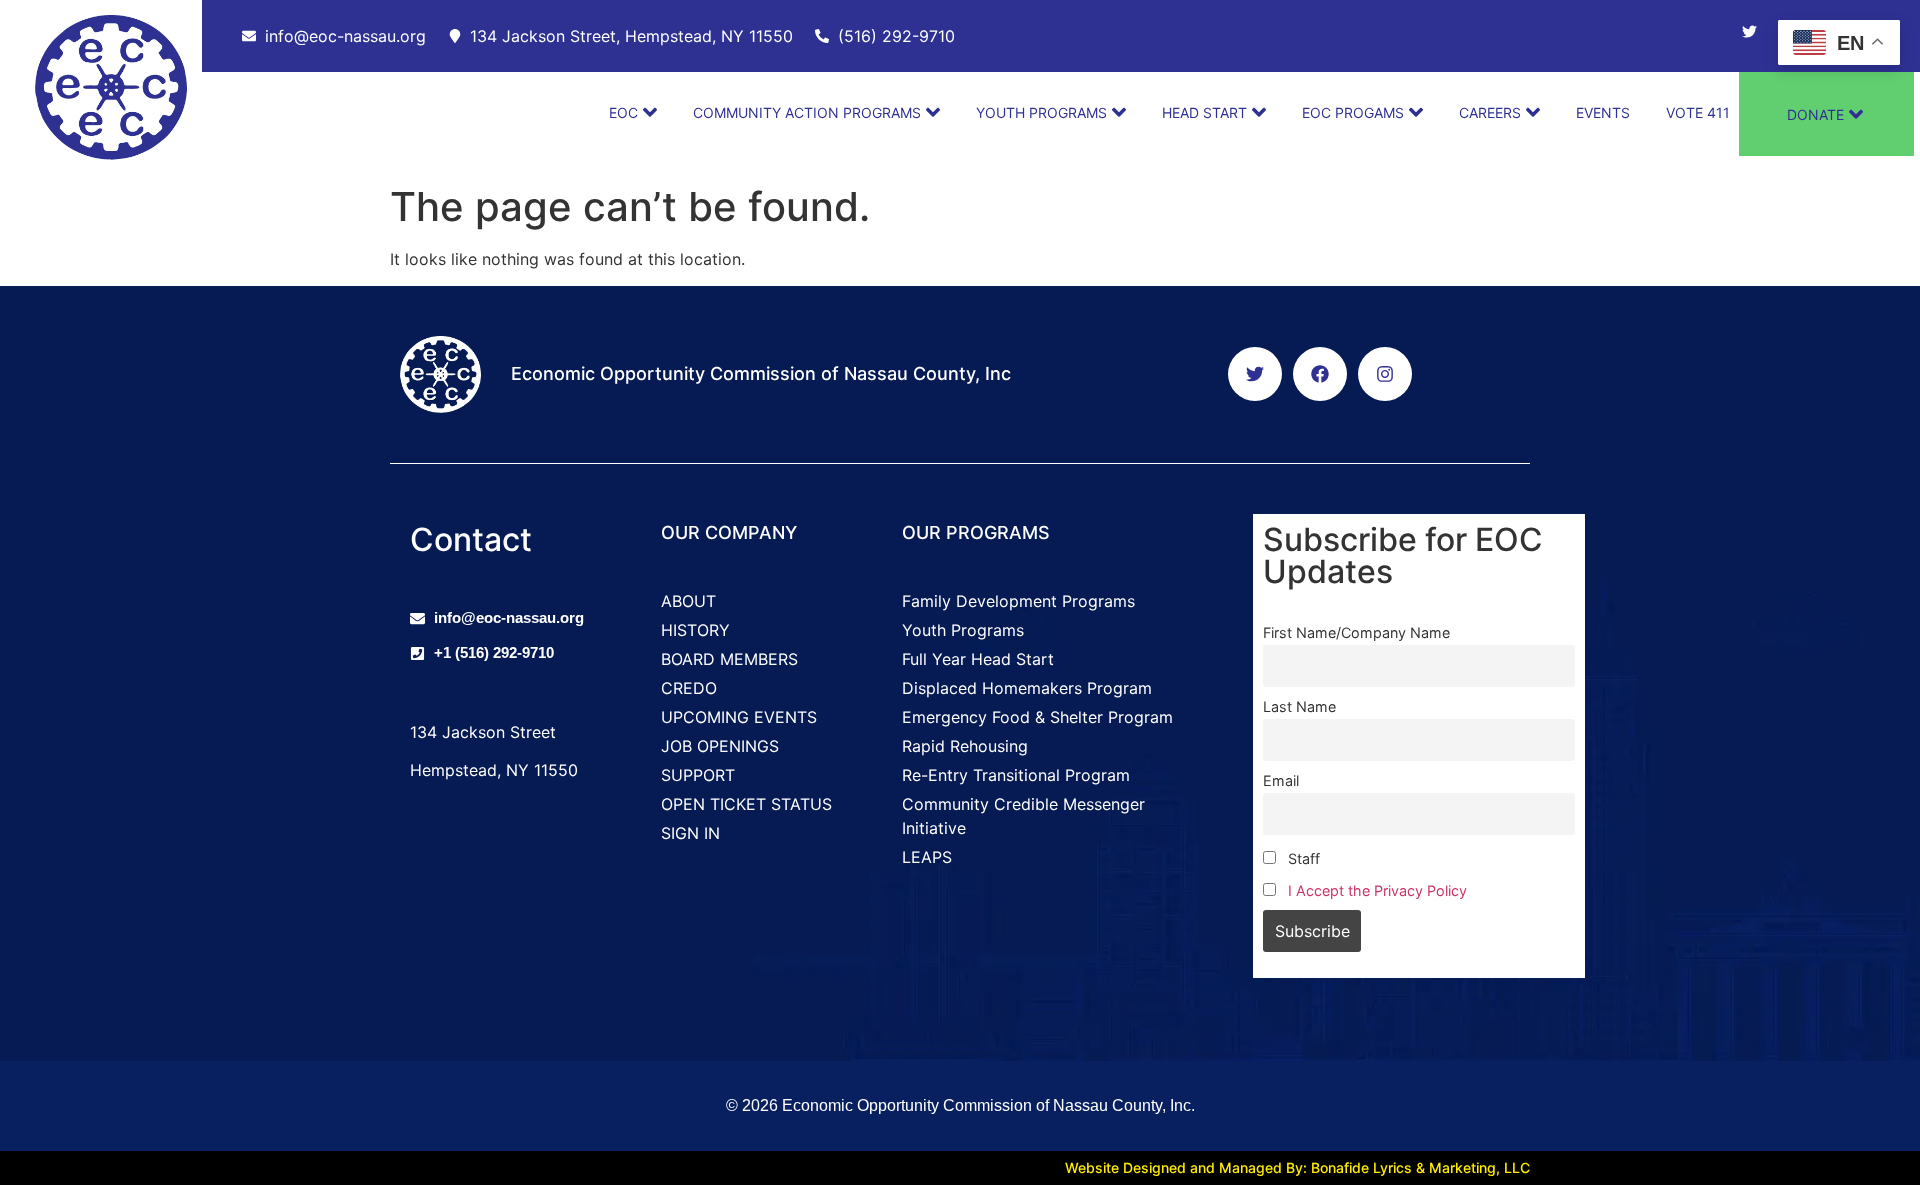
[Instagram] (1385, 374)
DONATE (1815, 114)
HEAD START (1204, 112)
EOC (623, 112)
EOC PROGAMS (1353, 112)
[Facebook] (1320, 374)
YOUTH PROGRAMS (1041, 112)
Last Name (1299, 706)
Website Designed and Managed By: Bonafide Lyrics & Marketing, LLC (1297, 1167)
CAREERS (1490, 112)
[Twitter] (1749, 31)
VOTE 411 (1698, 112)
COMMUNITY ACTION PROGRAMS (807, 112)
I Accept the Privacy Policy (1377, 890)
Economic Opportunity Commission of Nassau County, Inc (761, 373)
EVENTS (1603, 112)
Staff (1302, 858)
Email (1281, 780)
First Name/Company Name (1356, 632)
